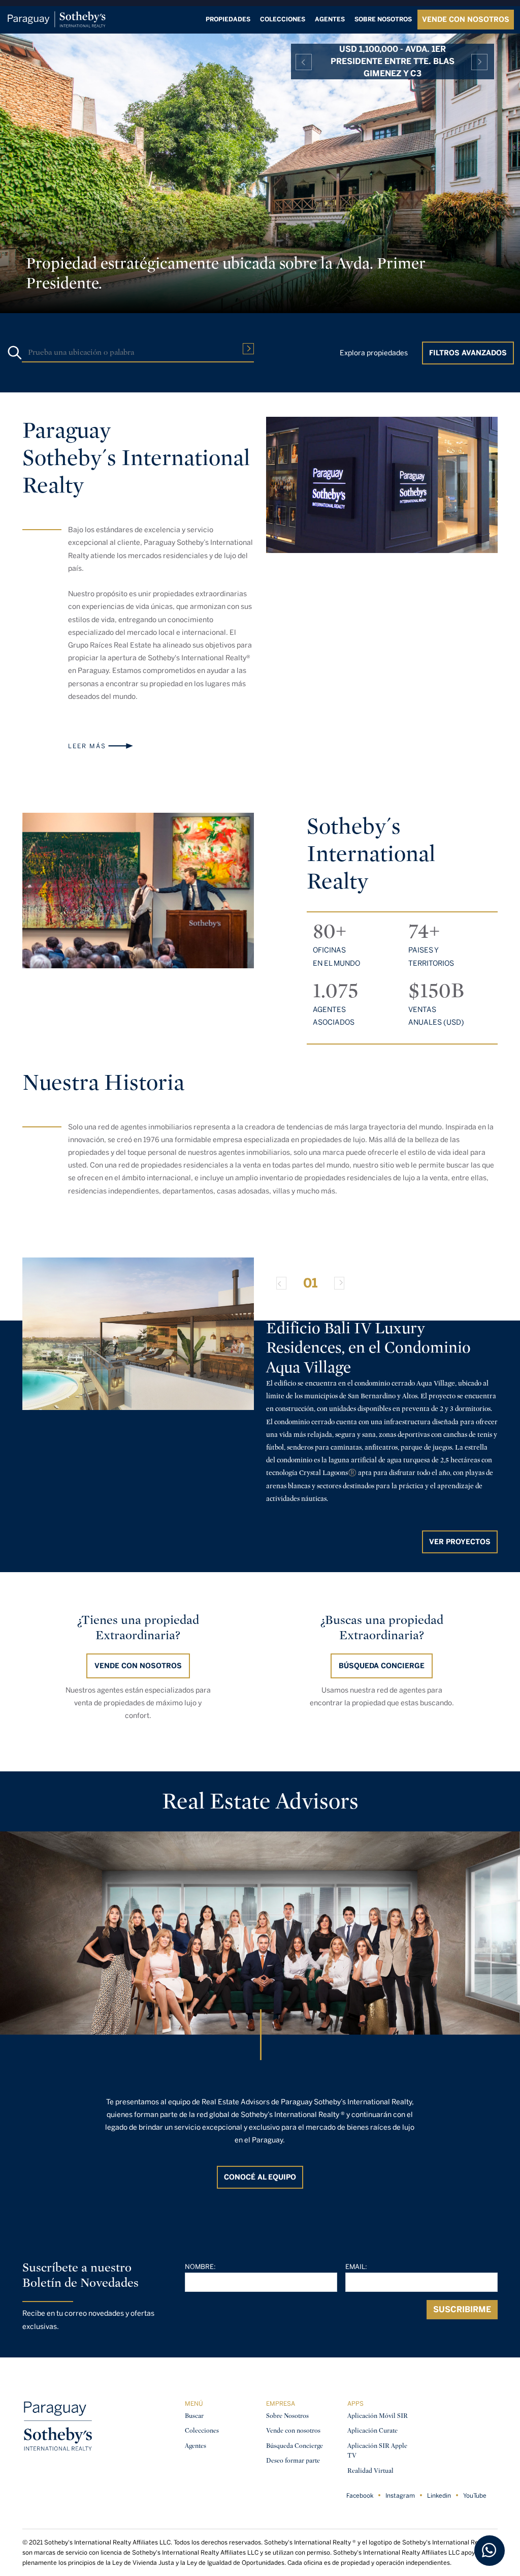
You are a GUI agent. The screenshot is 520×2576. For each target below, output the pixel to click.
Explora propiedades (374, 353)
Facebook (360, 2496)
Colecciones (283, 19)
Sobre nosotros (383, 19)
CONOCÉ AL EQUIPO (260, 2177)
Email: (356, 2267)
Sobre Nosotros (287, 2416)
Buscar (194, 2416)
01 (310, 1283)
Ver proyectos (460, 1542)
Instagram (400, 2496)
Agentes (330, 19)
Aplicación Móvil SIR (378, 2416)
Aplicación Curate (372, 2430)
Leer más (87, 746)
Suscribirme (462, 2309)
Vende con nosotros (138, 1666)
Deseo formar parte (293, 2460)
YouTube (475, 2496)
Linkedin (439, 2496)
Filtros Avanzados (468, 353)
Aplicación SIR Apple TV (377, 2451)
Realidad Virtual (370, 2471)
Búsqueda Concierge (295, 2446)
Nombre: (200, 2267)
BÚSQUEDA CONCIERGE (382, 1666)
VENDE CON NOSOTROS (466, 20)
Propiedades (228, 19)
